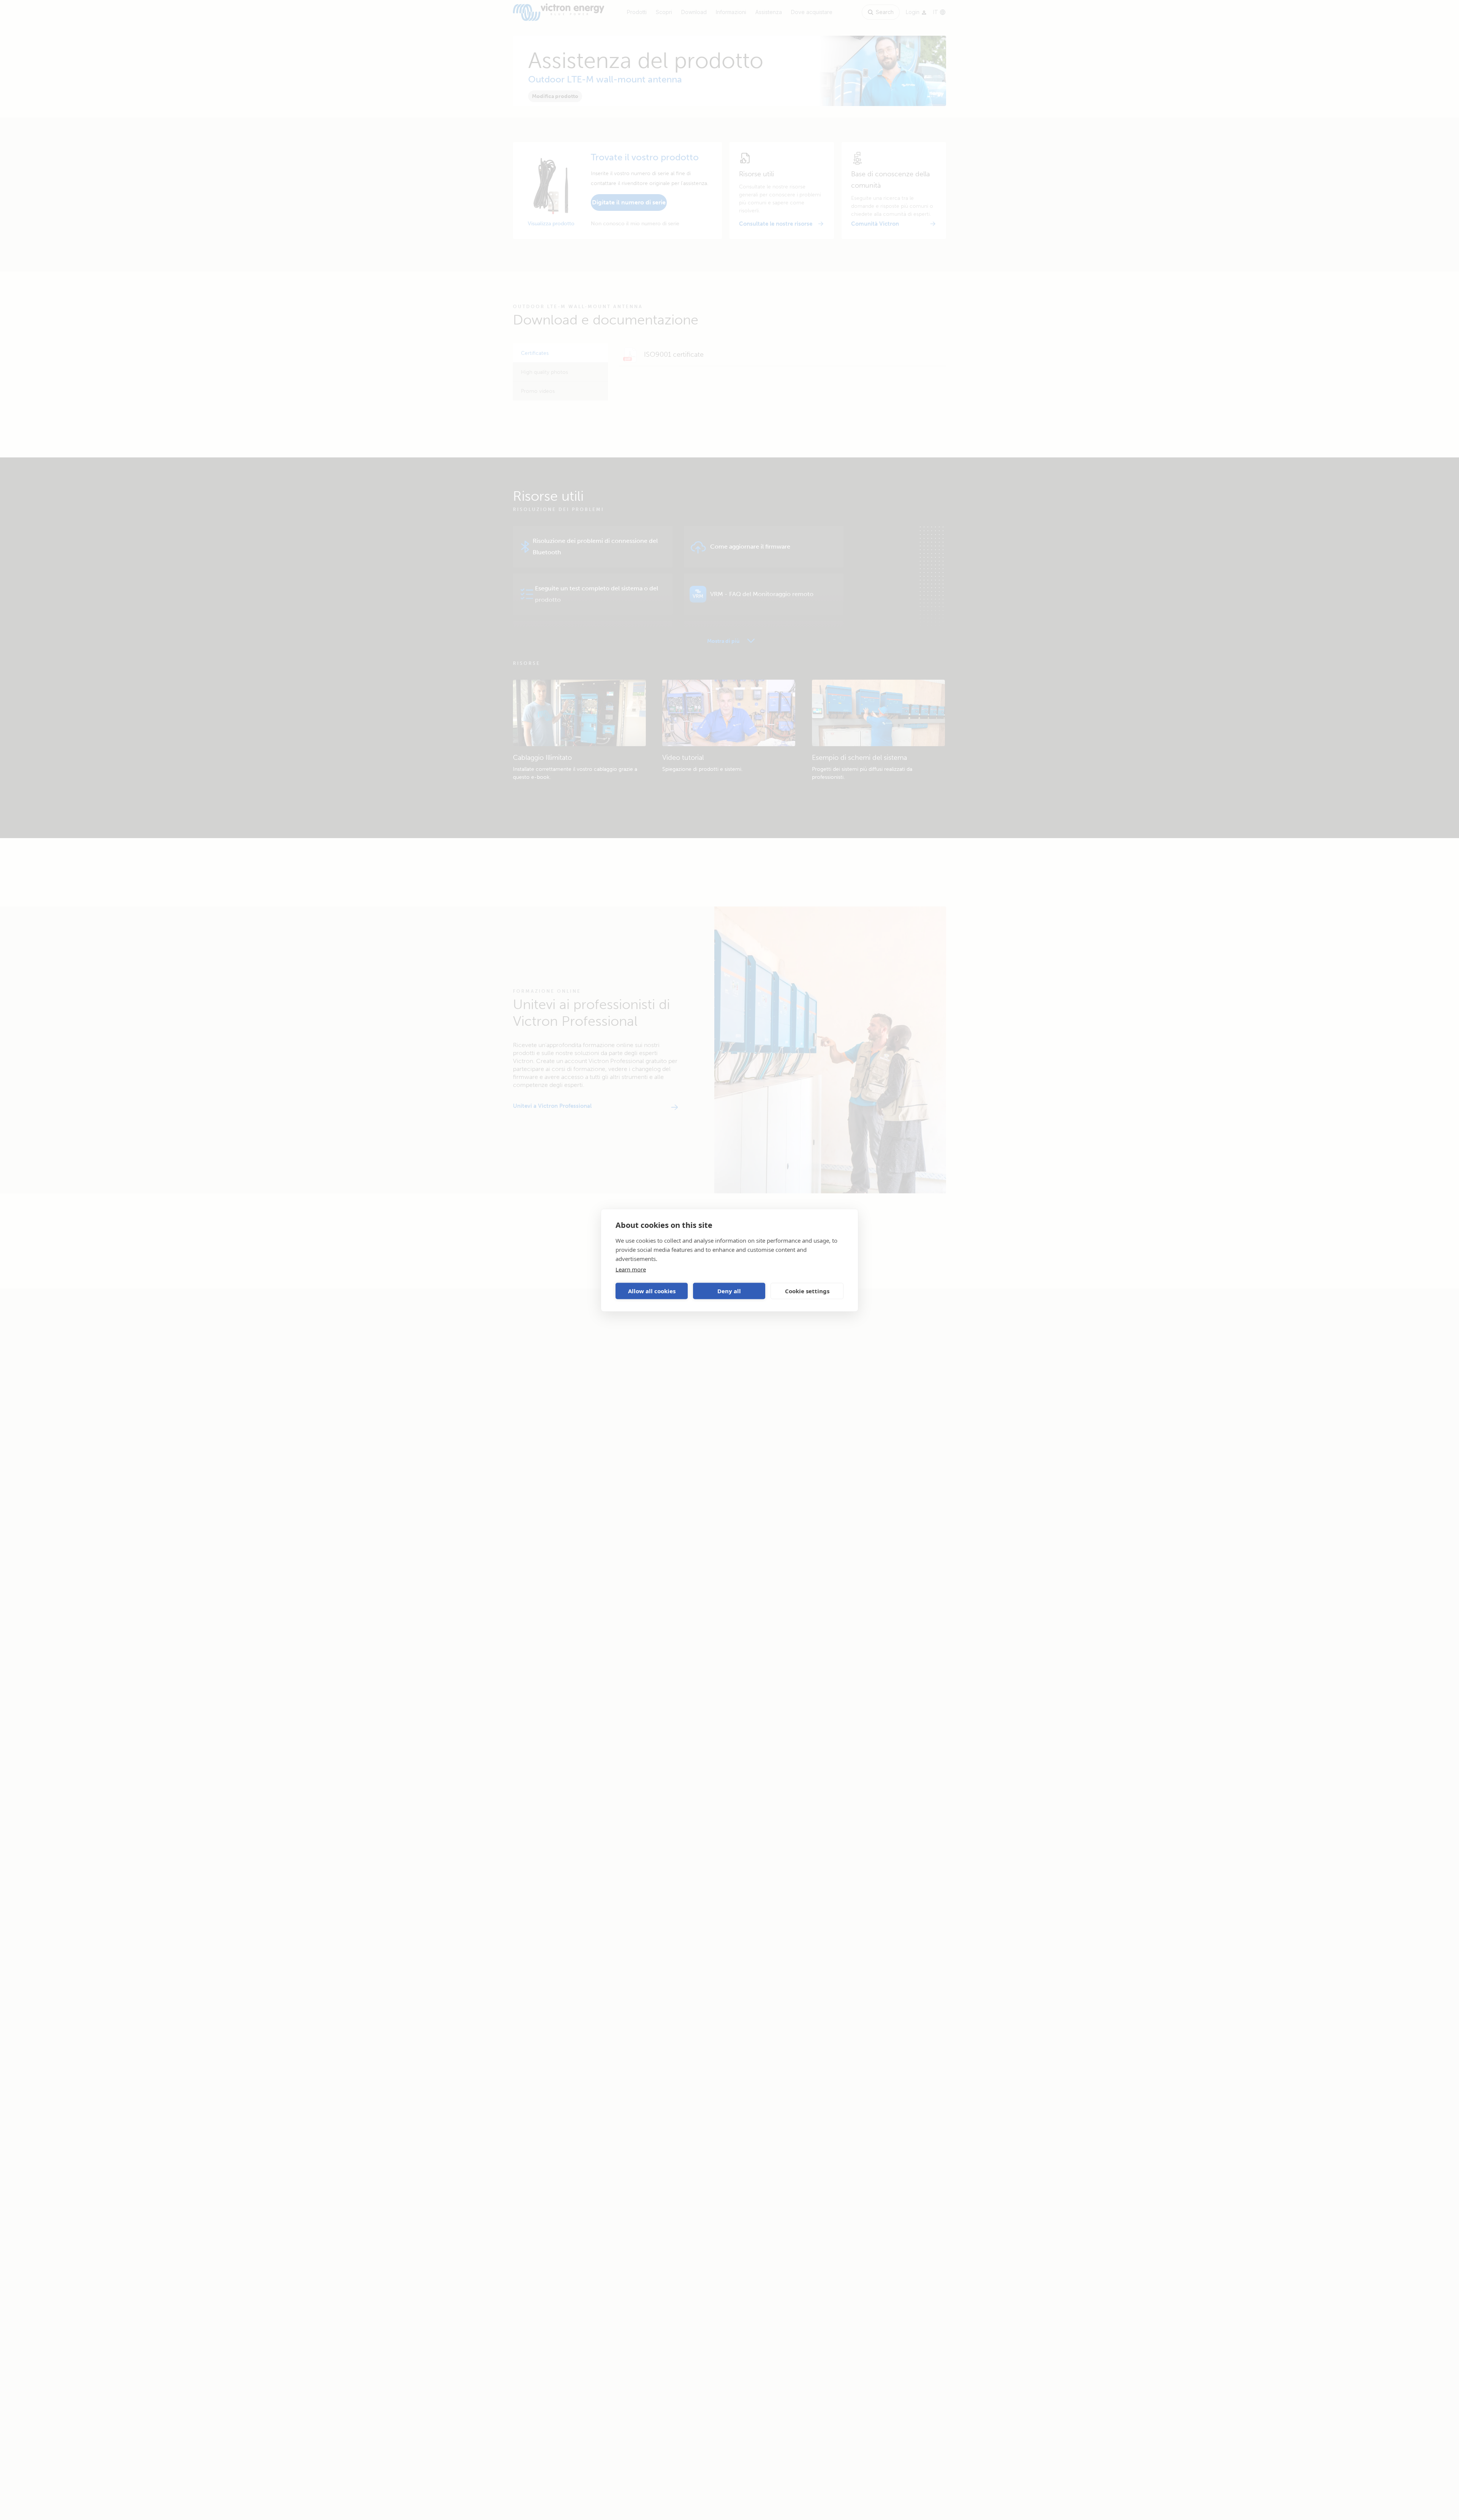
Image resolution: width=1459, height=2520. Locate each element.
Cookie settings (807, 1291)
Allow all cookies (652, 1291)
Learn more (631, 1269)
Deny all (729, 1291)
